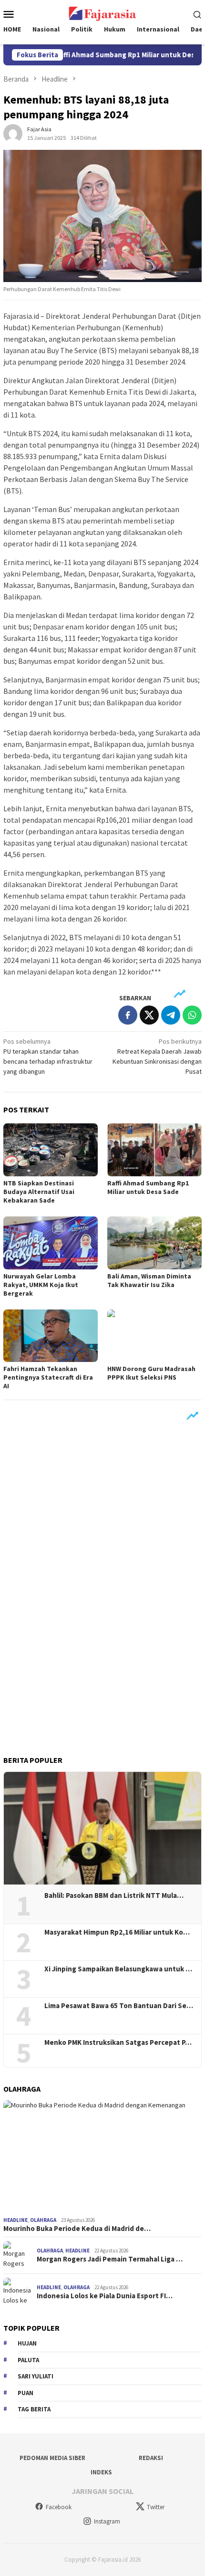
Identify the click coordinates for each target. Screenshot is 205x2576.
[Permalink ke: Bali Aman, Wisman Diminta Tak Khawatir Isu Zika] (154, 1243)
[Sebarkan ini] (128, 1015)
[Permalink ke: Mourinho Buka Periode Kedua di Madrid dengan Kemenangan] (102, 2157)
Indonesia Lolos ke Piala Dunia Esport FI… (105, 2296)
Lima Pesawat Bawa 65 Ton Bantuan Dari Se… (119, 2006)
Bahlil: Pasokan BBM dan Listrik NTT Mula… (114, 1895)
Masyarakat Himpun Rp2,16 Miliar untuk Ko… (117, 1932)
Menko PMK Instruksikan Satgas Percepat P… (118, 2042)
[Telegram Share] (171, 1015)
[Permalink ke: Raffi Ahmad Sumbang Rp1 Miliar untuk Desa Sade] (154, 1150)
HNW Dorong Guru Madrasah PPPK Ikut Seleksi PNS (151, 1373)
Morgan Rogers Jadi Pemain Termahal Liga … (110, 2259)
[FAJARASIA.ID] (102, 13)
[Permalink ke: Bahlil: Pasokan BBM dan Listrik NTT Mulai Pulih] (102, 1828)
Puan (26, 2393)
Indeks (101, 2472)
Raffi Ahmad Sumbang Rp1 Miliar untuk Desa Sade (115, 55)
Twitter (156, 2507)
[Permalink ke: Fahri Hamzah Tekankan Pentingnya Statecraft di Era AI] (51, 1336)
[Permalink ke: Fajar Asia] (13, 133)
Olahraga (43, 2220)
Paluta (28, 2360)
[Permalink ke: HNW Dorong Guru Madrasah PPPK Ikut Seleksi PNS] (154, 1336)
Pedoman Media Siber (52, 2458)
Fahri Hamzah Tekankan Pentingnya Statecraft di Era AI (48, 1377)
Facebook (59, 2507)
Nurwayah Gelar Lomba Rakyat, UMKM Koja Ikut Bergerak (41, 1285)
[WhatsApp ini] (192, 1015)
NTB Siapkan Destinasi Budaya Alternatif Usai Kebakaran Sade (39, 1192)
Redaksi (151, 2458)
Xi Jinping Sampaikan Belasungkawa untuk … (118, 1969)
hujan (27, 2343)
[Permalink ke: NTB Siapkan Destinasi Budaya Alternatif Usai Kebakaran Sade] (51, 1150)
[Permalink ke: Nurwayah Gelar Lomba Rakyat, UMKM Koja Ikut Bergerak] (51, 1243)
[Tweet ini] (149, 1015)
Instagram (107, 2521)
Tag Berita (34, 2409)
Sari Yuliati (36, 2376)
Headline (15, 2220)
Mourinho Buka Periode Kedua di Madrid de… (77, 2229)
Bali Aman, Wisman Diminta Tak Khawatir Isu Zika (149, 1280)
